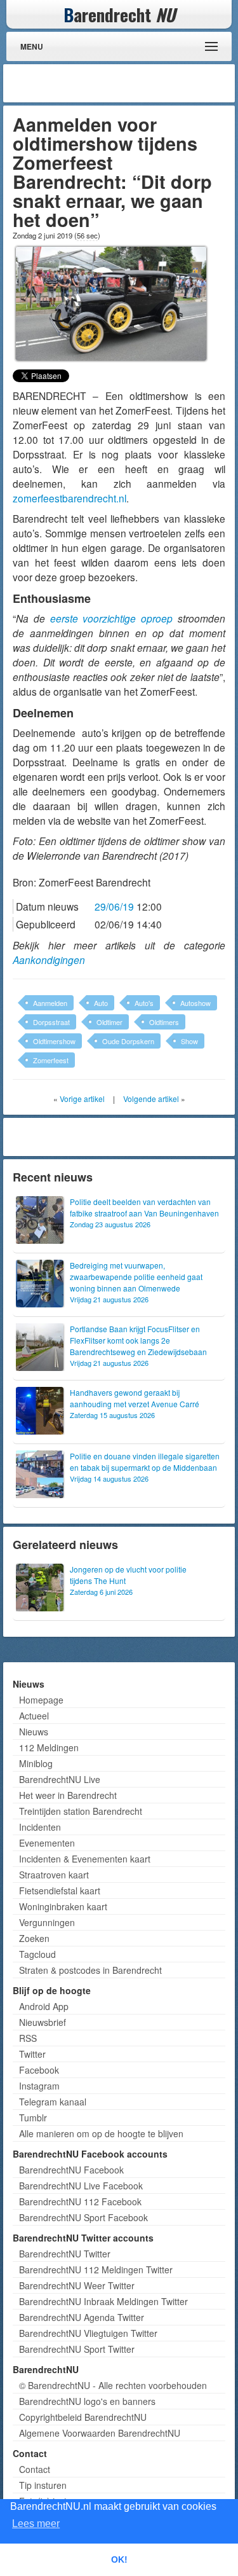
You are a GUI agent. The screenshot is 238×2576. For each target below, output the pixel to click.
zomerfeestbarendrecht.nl (69, 498)
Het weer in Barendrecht (68, 1795)
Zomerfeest (51, 1060)
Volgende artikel (151, 1099)
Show (189, 1041)
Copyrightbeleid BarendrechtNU (83, 2417)
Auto (101, 1003)
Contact (35, 2469)
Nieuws (34, 1732)
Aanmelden (50, 1003)
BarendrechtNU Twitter (65, 2254)
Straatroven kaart (54, 1875)
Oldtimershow (54, 1041)
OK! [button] (119, 2559)
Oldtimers (164, 1022)
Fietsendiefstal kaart (60, 1891)
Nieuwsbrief (43, 2022)
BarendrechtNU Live (60, 1779)
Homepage (41, 1700)
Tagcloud (37, 1954)
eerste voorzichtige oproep (112, 618)
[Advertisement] (130, 83)
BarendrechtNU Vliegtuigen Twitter (88, 2333)
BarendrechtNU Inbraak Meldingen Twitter (103, 2301)
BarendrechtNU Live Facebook (81, 2186)
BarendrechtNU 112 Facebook (80, 2201)
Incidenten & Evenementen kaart (85, 1859)
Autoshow (195, 1003)
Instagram (39, 2086)
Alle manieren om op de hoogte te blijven (101, 2133)
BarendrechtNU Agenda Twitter (82, 2317)
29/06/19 (114, 906)
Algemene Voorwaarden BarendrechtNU (100, 2433)
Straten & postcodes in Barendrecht (90, 1970)
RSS (28, 2038)
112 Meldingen (49, 1747)
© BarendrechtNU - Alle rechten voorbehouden (113, 2385)
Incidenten (40, 1827)
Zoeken (34, 1938)
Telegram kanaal (53, 2102)
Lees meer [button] (36, 2524)
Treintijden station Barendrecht (81, 1811)
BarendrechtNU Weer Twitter (77, 2285)
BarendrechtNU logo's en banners (87, 2401)
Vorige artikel (82, 1099)
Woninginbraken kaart (63, 1906)
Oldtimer (109, 1022)
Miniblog (36, 1763)
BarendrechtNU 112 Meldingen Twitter (96, 2269)
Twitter (32, 2054)
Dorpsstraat (51, 1022)
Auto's (144, 1003)
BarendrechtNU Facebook (71, 2170)
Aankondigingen (49, 960)
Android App (44, 2006)
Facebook (39, 2070)
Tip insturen (43, 2485)
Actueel (34, 1716)
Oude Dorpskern (128, 1041)
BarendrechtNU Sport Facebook (83, 2217)
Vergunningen (47, 1922)
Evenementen (47, 1843)
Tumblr (33, 2118)
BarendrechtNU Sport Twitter (77, 2349)
